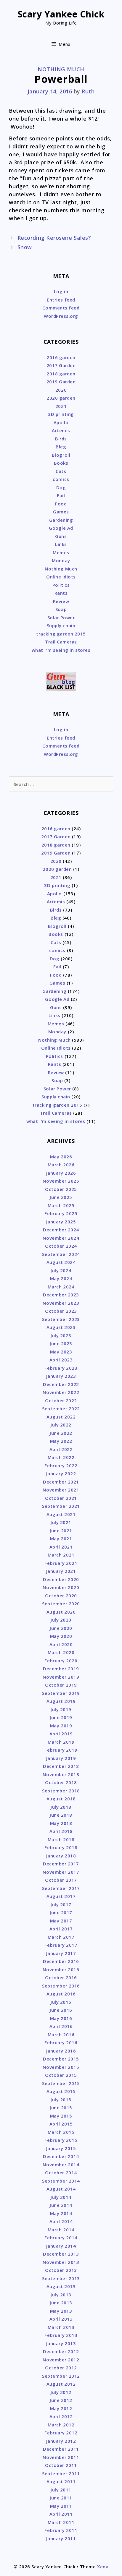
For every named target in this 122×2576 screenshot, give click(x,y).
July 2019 (61, 1709)
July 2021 (61, 1522)
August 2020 (61, 1612)
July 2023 (61, 1335)
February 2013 (61, 2335)
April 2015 (61, 2124)
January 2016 (61, 2051)
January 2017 (61, 1953)
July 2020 (61, 1620)
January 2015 (61, 2148)
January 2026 (61, 1173)
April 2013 (61, 2319)
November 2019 (61, 1677)
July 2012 (61, 2392)
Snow (25, 247)
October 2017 (61, 1880)
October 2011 (61, 2465)
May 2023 (61, 1352)
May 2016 (61, 2018)
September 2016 (61, 1986)
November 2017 (61, 1872)
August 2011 (61, 2481)
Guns (61, 536)
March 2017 (61, 1937)
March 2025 (61, 1205)
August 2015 (61, 2091)
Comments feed (61, 308)
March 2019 (61, 1742)
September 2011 (61, 2473)
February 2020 (61, 1661)
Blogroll (61, 455)
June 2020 (61, 1628)
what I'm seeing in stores (61, 650)
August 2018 (61, 1799)
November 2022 (61, 1392)
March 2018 (61, 1839)
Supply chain (61, 625)
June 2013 (61, 2303)
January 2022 (61, 1473)
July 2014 (61, 2197)
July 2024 (61, 1270)
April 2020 (61, 1644)
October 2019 (61, 1685)
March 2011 (61, 2522)
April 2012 (61, 2416)
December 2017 (61, 1864)
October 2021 (61, 1498)
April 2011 (61, 2514)
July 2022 (61, 1425)
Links (61, 544)
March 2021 (61, 1555)
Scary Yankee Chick (61, 14)
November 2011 (61, 2457)
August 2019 (61, 1701)
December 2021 (61, 1482)
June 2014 (61, 2205)
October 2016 (61, 1977)
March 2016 (61, 2034)
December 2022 (61, 1384)
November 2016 (61, 1969)
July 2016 (61, 2002)
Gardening (61, 520)
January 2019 (61, 1758)
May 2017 (61, 1921)
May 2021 (61, 1539)
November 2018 (61, 1774)
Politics (61, 585)
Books (61, 463)
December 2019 (61, 1669)
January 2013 (61, 2343)
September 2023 (61, 1319)
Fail (61, 495)
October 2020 (61, 1596)
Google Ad (61, 528)
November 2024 (61, 1238)
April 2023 (61, 1360)
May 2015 (61, 2116)
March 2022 (61, 1457)
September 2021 (61, 1506)
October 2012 (61, 2368)
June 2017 (61, 1912)
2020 (61, 390)
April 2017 (61, 1929)
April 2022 (61, 1449)
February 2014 (61, 2238)
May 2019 (61, 1726)
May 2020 (61, 1636)
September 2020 (61, 1604)
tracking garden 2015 (61, 634)
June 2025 (61, 1197)
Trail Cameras (61, 642)
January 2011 (61, 2538)
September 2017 (61, 1888)
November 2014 (61, 2165)
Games (61, 512)
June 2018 (61, 1815)
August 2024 (61, 1262)
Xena (103, 2567)
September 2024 (61, 1254)
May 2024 (61, 1278)
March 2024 (61, 1287)
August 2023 (61, 1327)
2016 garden (61, 357)
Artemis (61, 430)
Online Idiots (61, 577)
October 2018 (61, 1782)
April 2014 (61, 2221)
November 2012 (61, 2360)
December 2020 (61, 1579)
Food (61, 504)
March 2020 (61, 1652)
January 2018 (61, 1856)
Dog (61, 487)
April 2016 (61, 2026)
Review (61, 601)
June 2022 (61, 1433)
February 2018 (61, 1847)
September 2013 (61, 2278)
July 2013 (61, 2295)
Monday (61, 560)
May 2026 (61, 1157)
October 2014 (61, 2173)
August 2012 (61, 2384)
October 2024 (61, 1246)
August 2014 (61, 2189)
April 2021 (61, 1547)
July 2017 (61, 1904)
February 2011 (61, 2530)
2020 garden (61, 398)
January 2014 (61, 2246)
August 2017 (61, 1896)
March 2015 (61, 2132)
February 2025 (61, 1213)
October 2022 (61, 1400)
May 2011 (61, 2506)
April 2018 (61, 1831)
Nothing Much (61, 69)
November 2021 (61, 1490)
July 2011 (61, 2490)
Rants (61, 593)
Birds (61, 439)
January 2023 (61, 1376)
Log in (61, 291)
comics (61, 479)
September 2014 (61, 2181)
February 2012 (61, 2433)
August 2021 (61, 1514)
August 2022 (61, 1417)
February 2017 (61, 1945)
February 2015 (61, 2140)
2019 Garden (61, 382)
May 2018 (61, 1823)
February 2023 (61, 1368)
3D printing (61, 414)
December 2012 (61, 2351)
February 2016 (61, 2042)
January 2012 (61, 2441)
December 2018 (61, 1766)
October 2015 (61, 2075)
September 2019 (61, 1693)
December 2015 (61, 2059)
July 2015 (61, 2100)
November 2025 (61, 1181)
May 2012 (61, 2408)
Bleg (61, 447)
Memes (61, 552)
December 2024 (61, 1230)
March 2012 (61, 2425)
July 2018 (61, 1807)
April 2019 (61, 1734)
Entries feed (61, 300)
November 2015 (61, 2067)
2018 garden (61, 374)
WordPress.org (61, 316)
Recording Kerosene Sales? (54, 238)
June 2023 (61, 1343)
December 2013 (61, 2254)
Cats (61, 471)
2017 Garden (61, 365)
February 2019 (61, 1750)
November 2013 (61, 2262)
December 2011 (61, 2449)
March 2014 (61, 2230)
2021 (61, 406)
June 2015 (61, 2108)
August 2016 (61, 1994)
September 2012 (61, 2376)
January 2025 (61, 1222)
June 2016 (61, 2010)
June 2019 (61, 1717)
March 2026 (61, 1165)
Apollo (61, 422)
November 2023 (61, 1303)
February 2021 (61, 1563)
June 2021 (61, 1531)
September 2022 (61, 1408)
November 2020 (61, 1587)
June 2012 (61, 2400)
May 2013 (61, 2311)
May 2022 (61, 1441)
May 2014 (61, 2213)
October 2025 (61, 1189)
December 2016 (61, 1961)
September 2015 (61, 2083)
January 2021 (61, 1571)
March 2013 (61, 2327)
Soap (61, 609)
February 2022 (61, 1465)
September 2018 (61, 1791)
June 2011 (61, 2498)
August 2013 (61, 2286)
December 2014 (61, 2156)
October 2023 (61, 1311)
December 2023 (61, 1295)
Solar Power (61, 617)
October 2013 (61, 2270)
